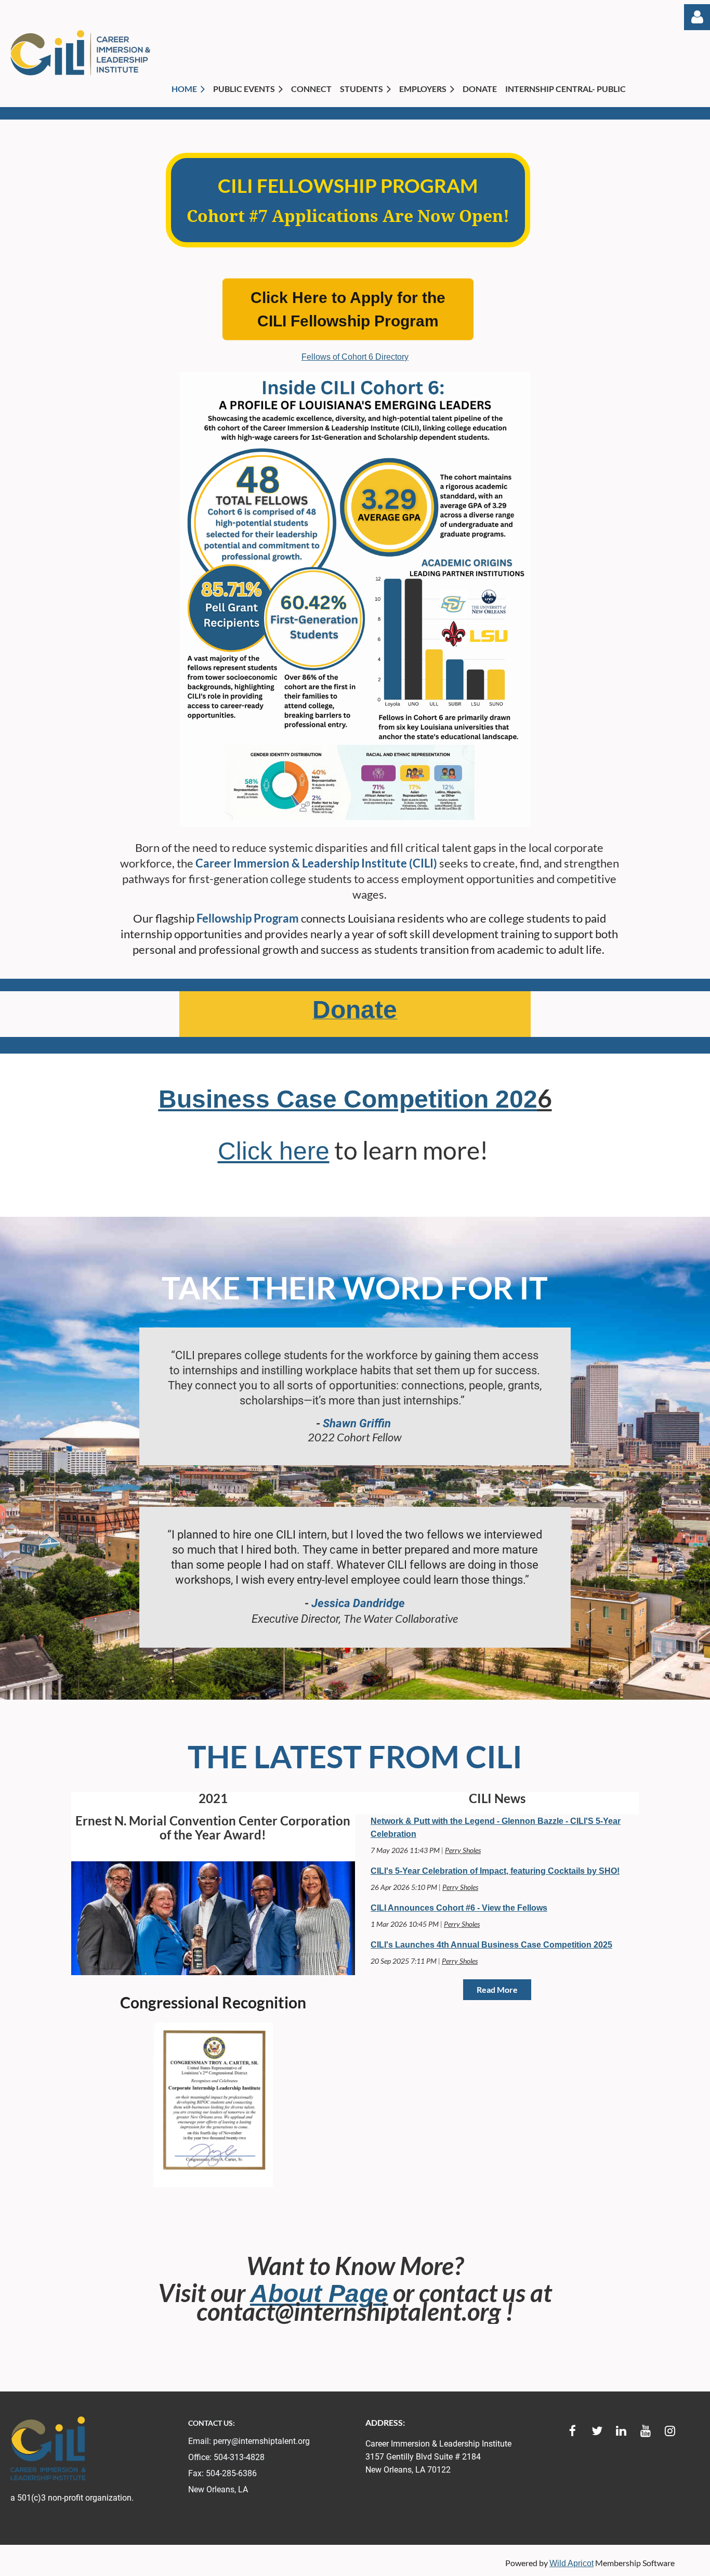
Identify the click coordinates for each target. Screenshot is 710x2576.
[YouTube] (646, 2431)
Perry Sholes (463, 1850)
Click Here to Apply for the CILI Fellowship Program (348, 309)
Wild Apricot (571, 2563)
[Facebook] (573, 2431)
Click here (274, 1151)
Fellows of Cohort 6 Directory (355, 357)
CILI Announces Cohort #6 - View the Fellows (459, 1908)
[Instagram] (670, 2431)
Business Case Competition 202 (348, 1099)
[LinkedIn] (621, 2431)
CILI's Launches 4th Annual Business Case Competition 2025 (491, 1945)
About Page (319, 2294)
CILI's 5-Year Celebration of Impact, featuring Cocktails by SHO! (495, 1871)
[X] (597, 2431)
